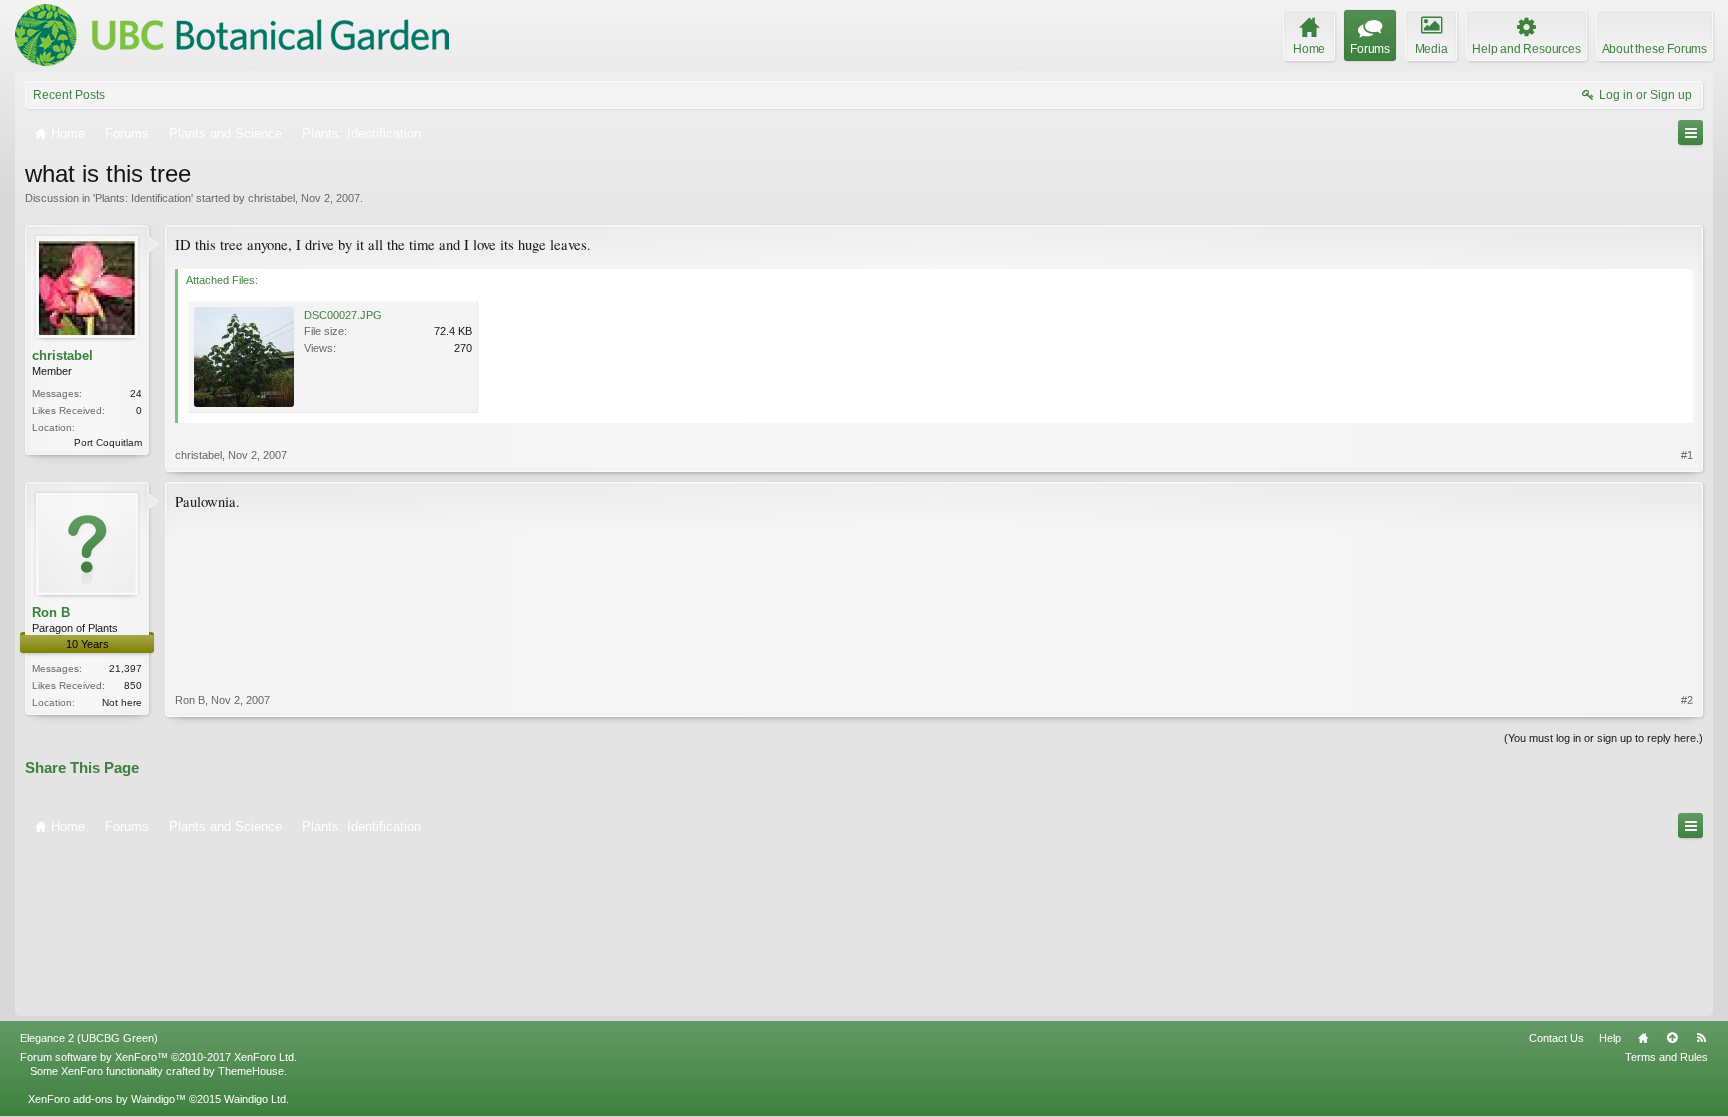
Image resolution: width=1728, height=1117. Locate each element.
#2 (1687, 700)
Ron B (51, 612)
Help (1610, 1038)
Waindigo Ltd (255, 1099)
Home (1643, 1038)
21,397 (125, 668)
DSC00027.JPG (343, 315)
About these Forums (1654, 49)
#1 (1687, 455)
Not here (122, 702)
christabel (271, 198)
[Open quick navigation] (1690, 132)
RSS (1701, 1038)
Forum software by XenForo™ (158, 1057)
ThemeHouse (251, 1071)
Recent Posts (69, 95)
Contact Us (1556, 1038)
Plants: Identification (143, 198)
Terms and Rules (1666, 1057)
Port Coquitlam (108, 442)
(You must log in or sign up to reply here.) (1603, 738)
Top (1672, 1038)
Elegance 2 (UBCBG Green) (89, 1038)
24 (136, 393)
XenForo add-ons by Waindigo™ (107, 1099)
